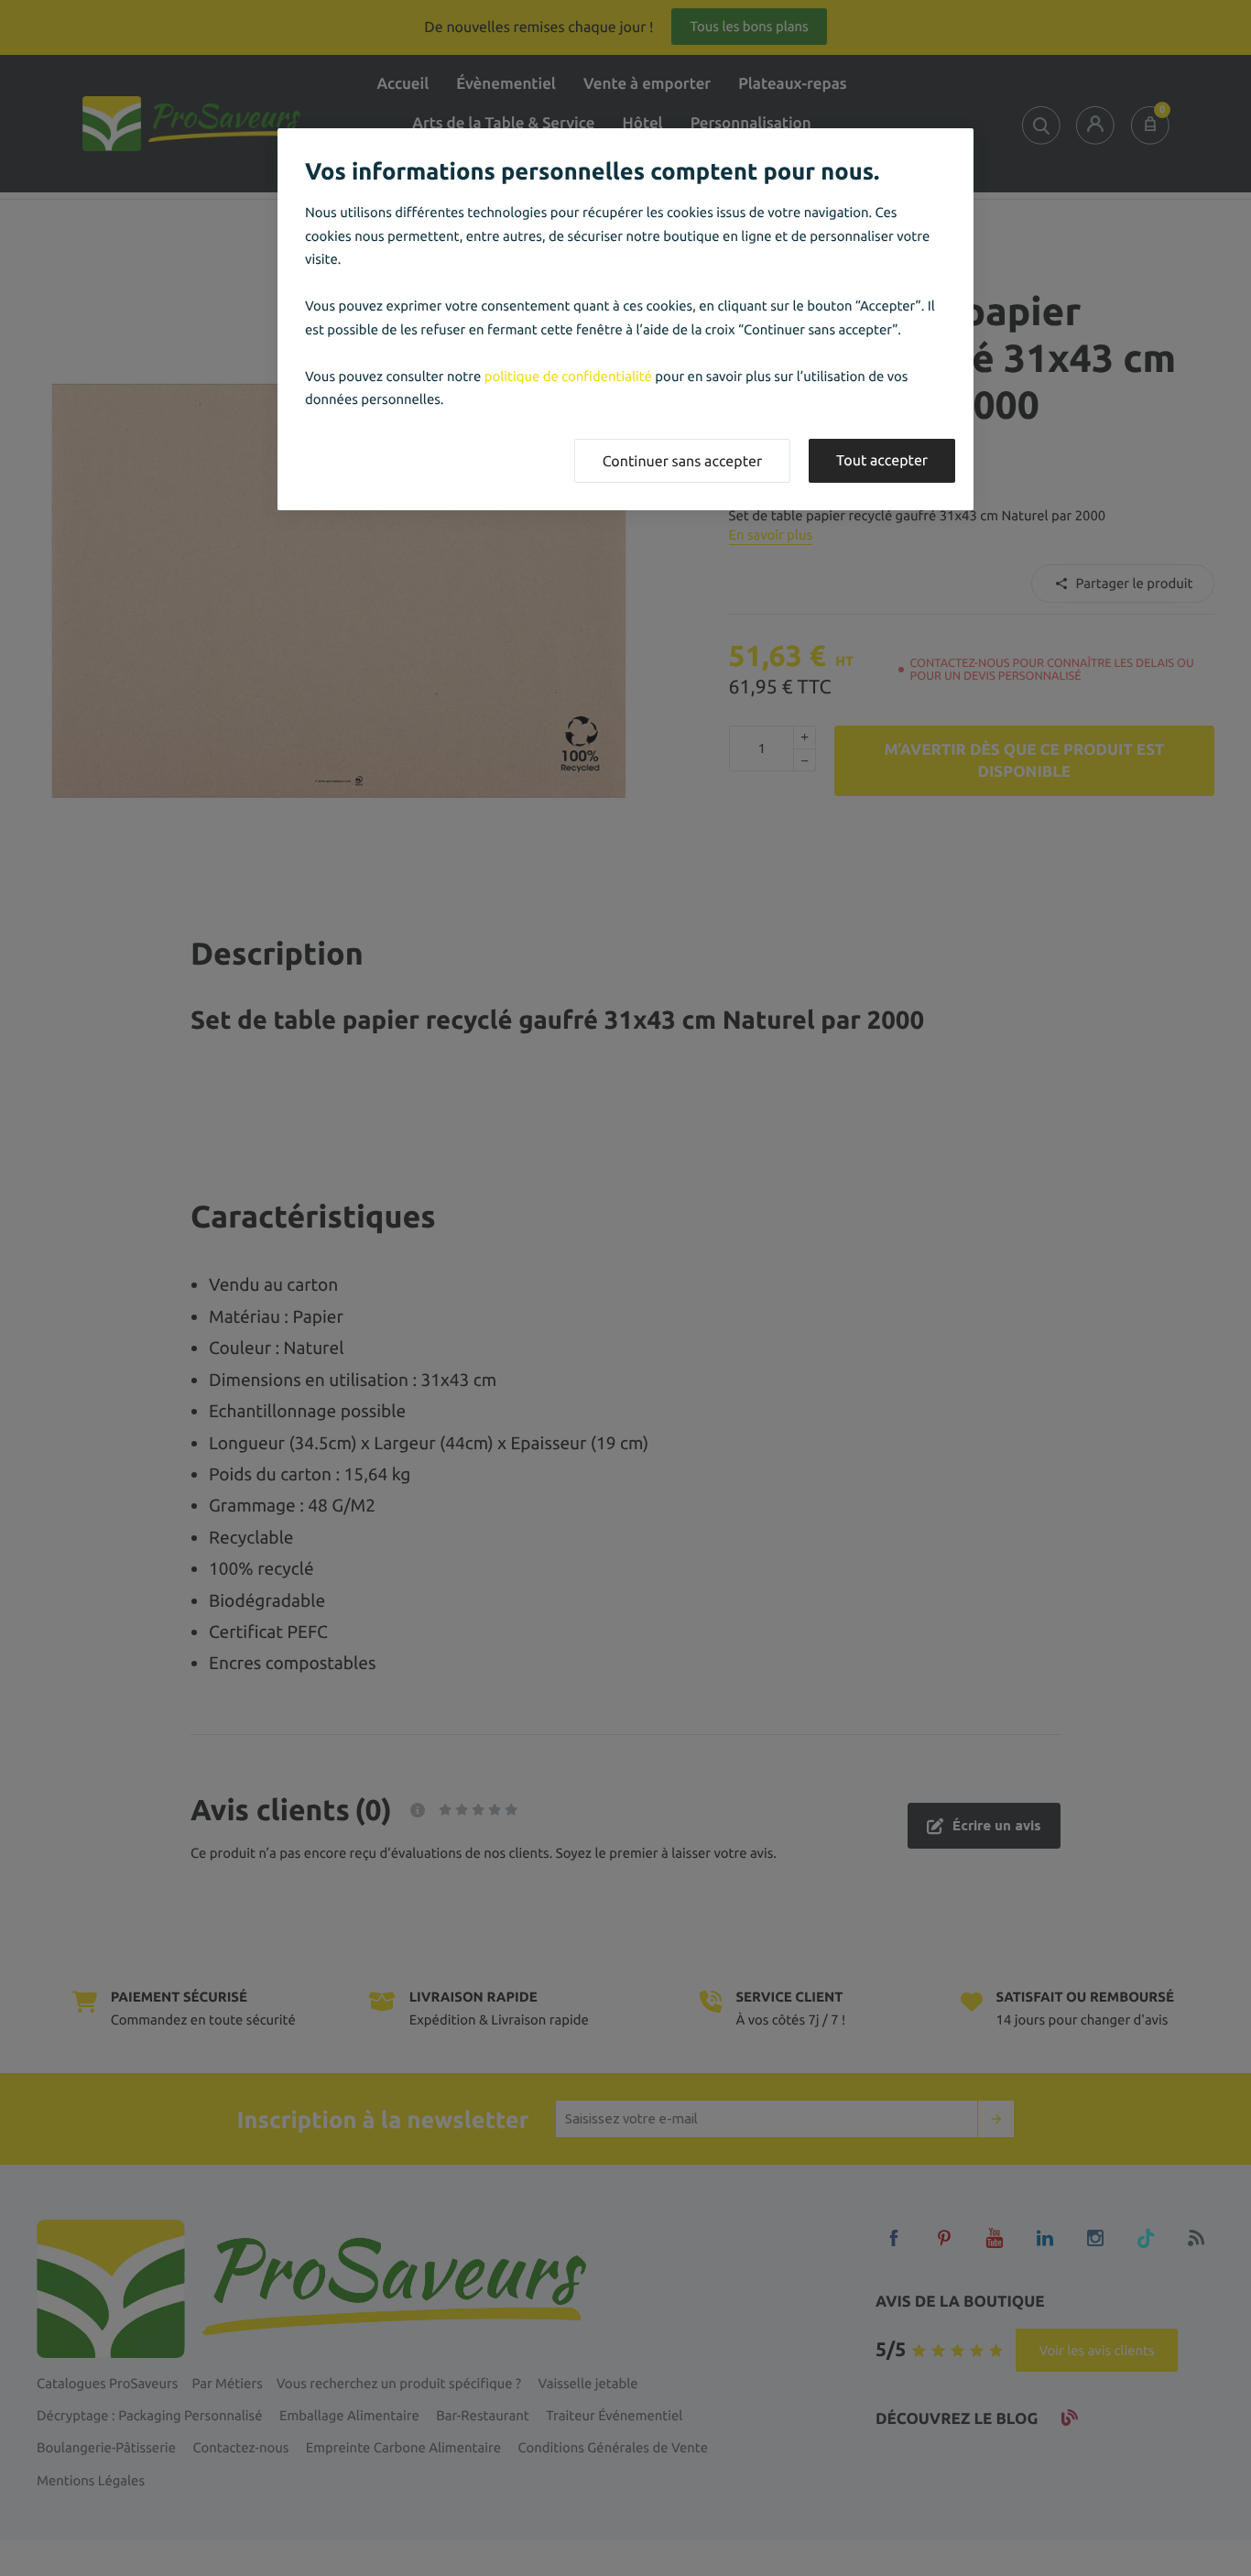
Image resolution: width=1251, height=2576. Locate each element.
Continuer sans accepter (682, 462)
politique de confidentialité (568, 376)
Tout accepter (882, 461)
